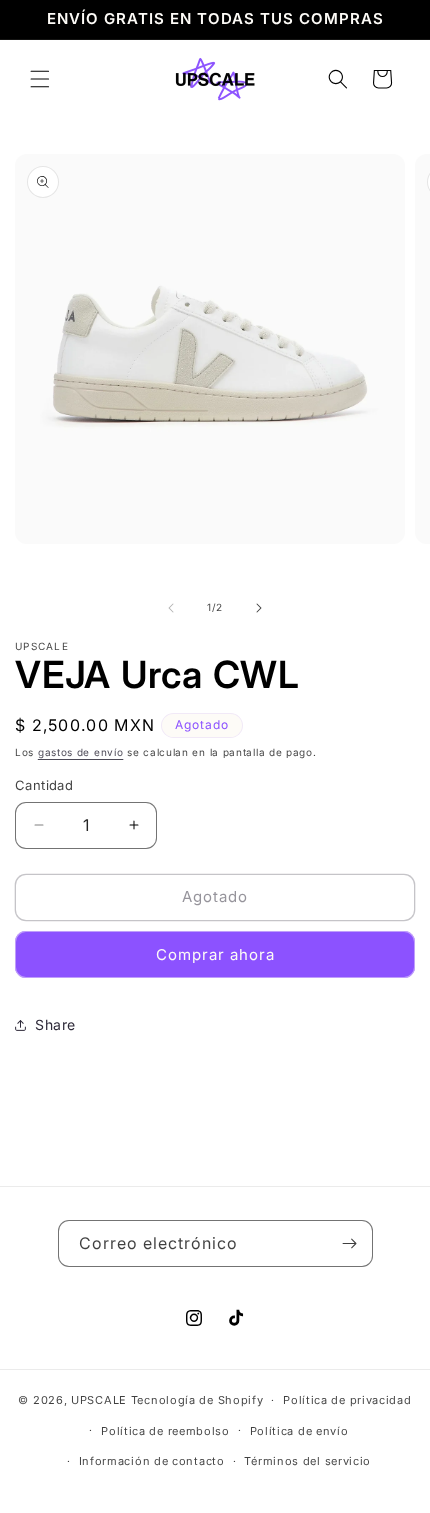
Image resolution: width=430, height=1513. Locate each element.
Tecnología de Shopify (197, 1400)
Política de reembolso (165, 1431)
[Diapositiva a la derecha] (259, 608)
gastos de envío (81, 752)
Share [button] (55, 1024)
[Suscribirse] (350, 1243)
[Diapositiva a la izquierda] (171, 608)
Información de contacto (152, 1461)
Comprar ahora (215, 954)
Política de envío (299, 1431)
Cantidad (44, 785)
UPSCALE (99, 1400)
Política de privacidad (347, 1400)
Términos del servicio (307, 1461)
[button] (40, 79)
